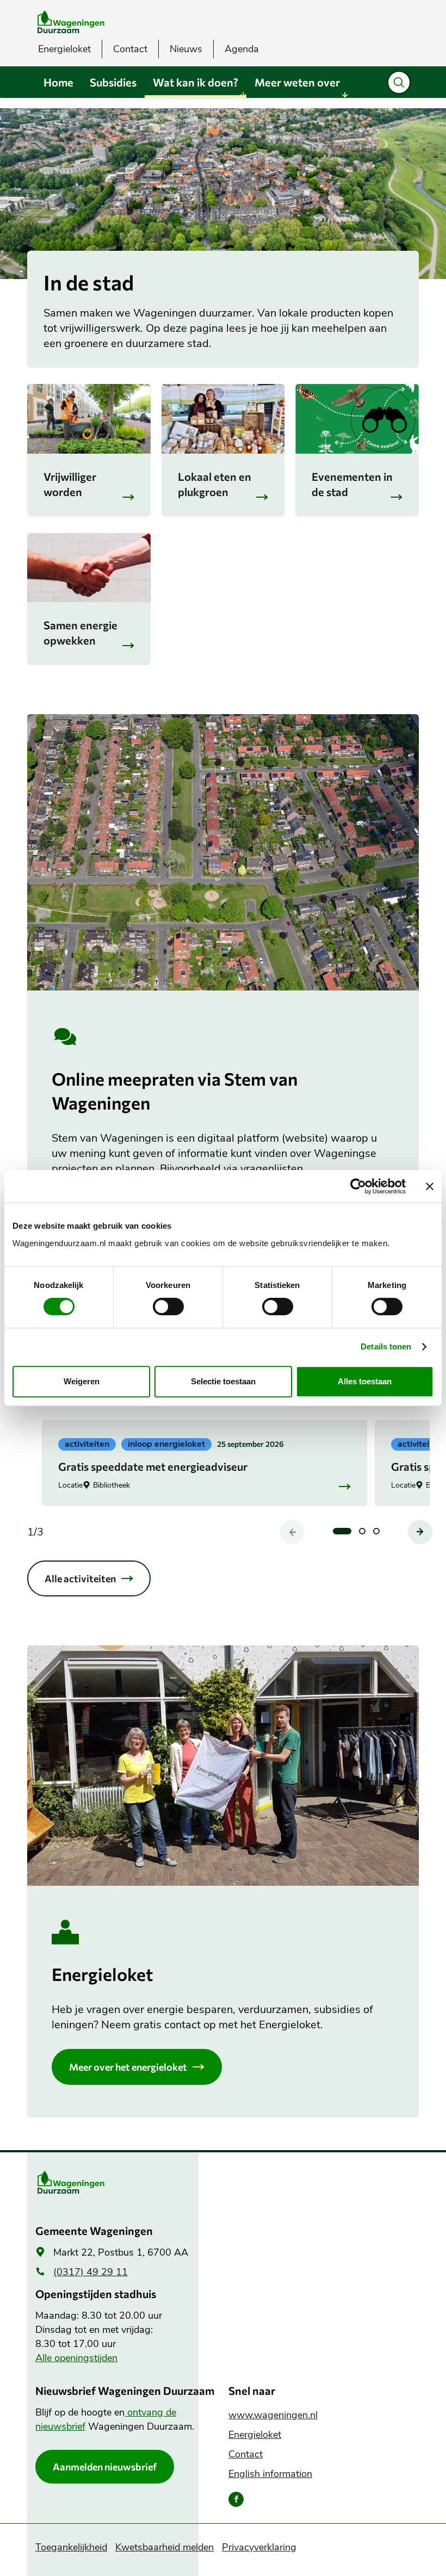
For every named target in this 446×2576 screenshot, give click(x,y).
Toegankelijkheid (71, 2547)
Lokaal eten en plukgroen (215, 484)
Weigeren (82, 1381)
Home (58, 82)
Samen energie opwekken (80, 633)
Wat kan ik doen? (196, 82)
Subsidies (113, 82)
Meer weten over (297, 82)
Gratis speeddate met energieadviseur (153, 1466)
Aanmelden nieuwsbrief (105, 2467)
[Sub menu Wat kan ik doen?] (243, 95)
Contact (130, 49)
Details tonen (386, 1346)
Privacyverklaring (259, 2547)
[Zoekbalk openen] (399, 82)
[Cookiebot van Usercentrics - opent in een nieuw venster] (358, 1186)
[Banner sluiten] (430, 1186)
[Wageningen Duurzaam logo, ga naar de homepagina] (112, 22)
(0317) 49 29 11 (91, 2272)
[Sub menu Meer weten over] (345, 95)
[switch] (168, 1306)
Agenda (242, 49)
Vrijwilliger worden (70, 484)
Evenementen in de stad (352, 484)
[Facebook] (236, 2499)
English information (270, 2474)
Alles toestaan (365, 1381)
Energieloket (64, 49)
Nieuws (186, 49)
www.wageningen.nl (273, 2415)
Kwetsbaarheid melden (165, 2547)
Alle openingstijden (76, 2358)
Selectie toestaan (223, 1381)
